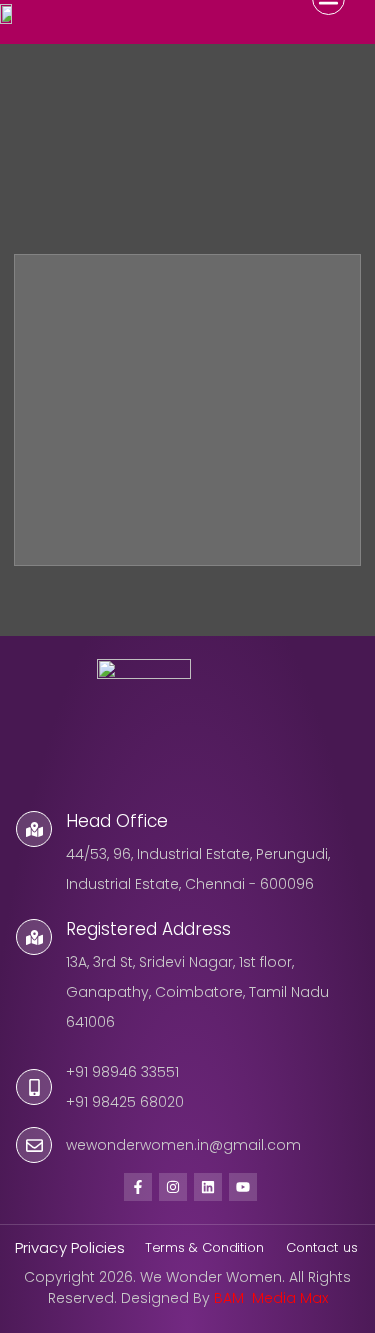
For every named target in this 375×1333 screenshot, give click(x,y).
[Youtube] (243, 1187)
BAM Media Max (271, 1298)
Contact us (324, 1247)
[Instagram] (173, 1187)
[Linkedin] (208, 1187)
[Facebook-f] (138, 1187)
